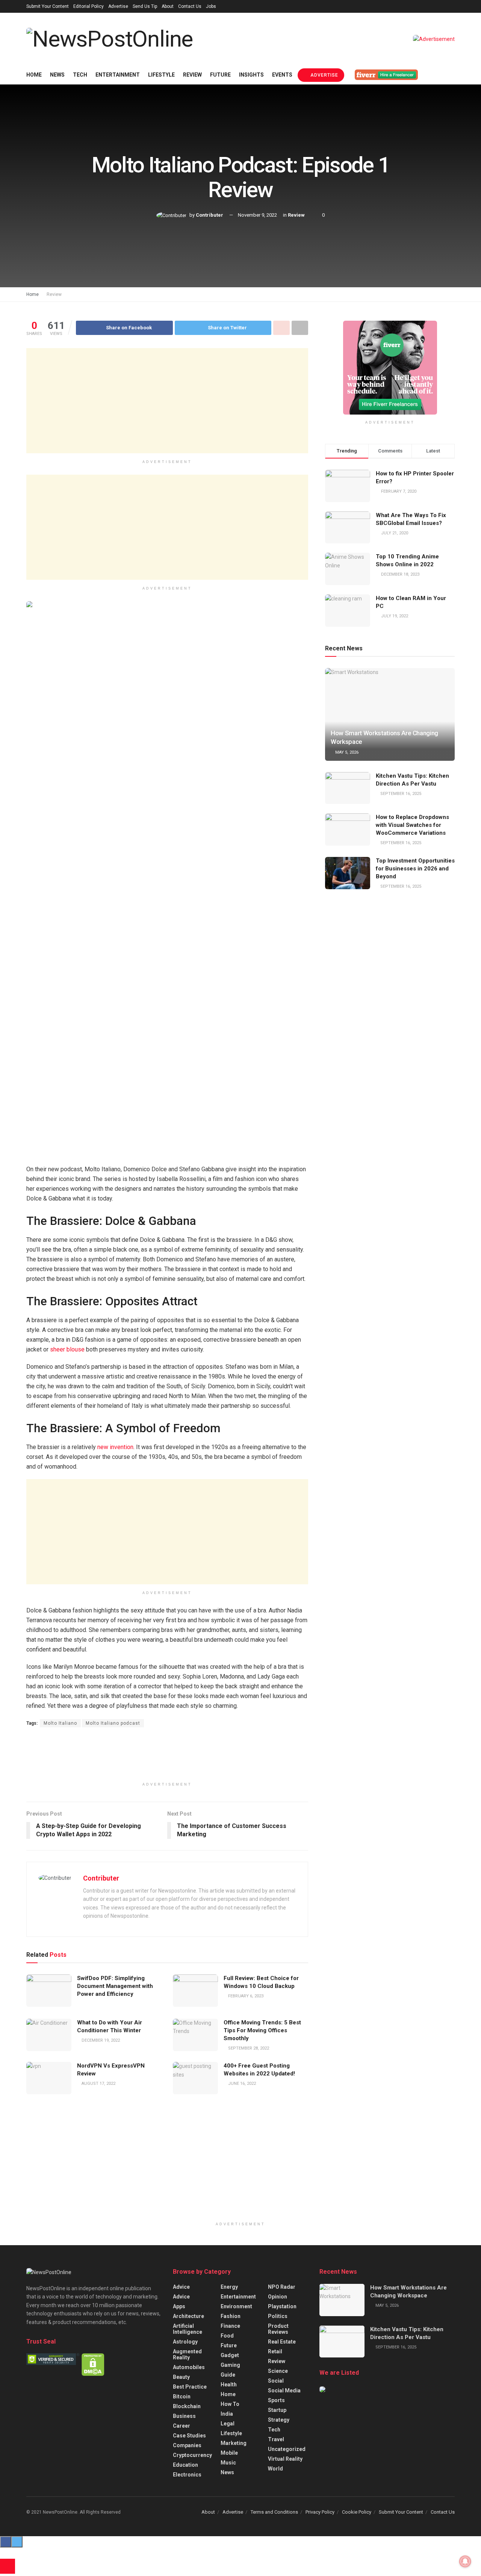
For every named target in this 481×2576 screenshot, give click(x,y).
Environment (236, 2306)
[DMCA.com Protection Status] (93, 2364)
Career (182, 2426)
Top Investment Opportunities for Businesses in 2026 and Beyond (415, 869)
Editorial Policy (88, 6)
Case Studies (189, 2436)
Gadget (230, 2355)
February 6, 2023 (245, 1996)
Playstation (282, 2306)
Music (228, 2463)
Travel (276, 2439)
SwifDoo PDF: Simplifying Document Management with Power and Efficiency (115, 1986)
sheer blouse (67, 1349)
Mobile (229, 2453)
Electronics (187, 2475)
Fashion (231, 2316)
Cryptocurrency (192, 2455)
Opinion (278, 2297)
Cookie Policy (357, 2512)
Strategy (279, 2420)
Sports (276, 2400)
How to (230, 2404)
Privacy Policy (320, 2512)
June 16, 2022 (241, 2084)
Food (227, 2336)
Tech (80, 75)
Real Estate (282, 2342)
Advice (181, 2287)
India (227, 2414)
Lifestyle (161, 75)
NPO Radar (282, 2287)
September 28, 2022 (248, 2048)
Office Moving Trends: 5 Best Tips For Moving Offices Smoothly (262, 2030)
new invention (115, 1447)
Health (229, 2384)
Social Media (284, 2390)
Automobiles (189, 2367)
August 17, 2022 (98, 2084)
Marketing (234, 2443)
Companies (187, 2445)
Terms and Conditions (274, 2512)
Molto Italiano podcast (113, 1723)
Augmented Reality (187, 2354)
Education (185, 2465)
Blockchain (187, 2406)
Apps (179, 2306)
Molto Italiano (60, 1723)
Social (276, 2381)
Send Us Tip (145, 6)
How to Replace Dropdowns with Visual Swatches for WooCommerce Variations (412, 825)
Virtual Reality (285, 2459)
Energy (229, 2287)
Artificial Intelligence (188, 2329)
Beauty (181, 2377)
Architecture (188, 2316)
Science (278, 2371)
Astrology (185, 2342)
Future (220, 75)
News (57, 75)
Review (192, 75)
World (275, 2469)
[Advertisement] (167, 401)
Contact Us (190, 6)
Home (34, 75)
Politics (278, 2316)
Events (282, 75)
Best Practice (190, 2387)
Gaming (230, 2365)
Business (184, 2416)
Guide (228, 2375)
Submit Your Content (48, 6)
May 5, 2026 (346, 752)
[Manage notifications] (465, 2561)
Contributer (209, 215)
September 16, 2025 (400, 794)
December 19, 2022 (100, 2040)
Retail (275, 2351)
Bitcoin (182, 2397)
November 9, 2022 (257, 215)
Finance (230, 2326)
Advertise (118, 6)
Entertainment (118, 75)
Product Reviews (278, 2329)
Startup (277, 2410)
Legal (228, 2424)
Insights (251, 75)
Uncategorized (287, 2449)
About (168, 6)
